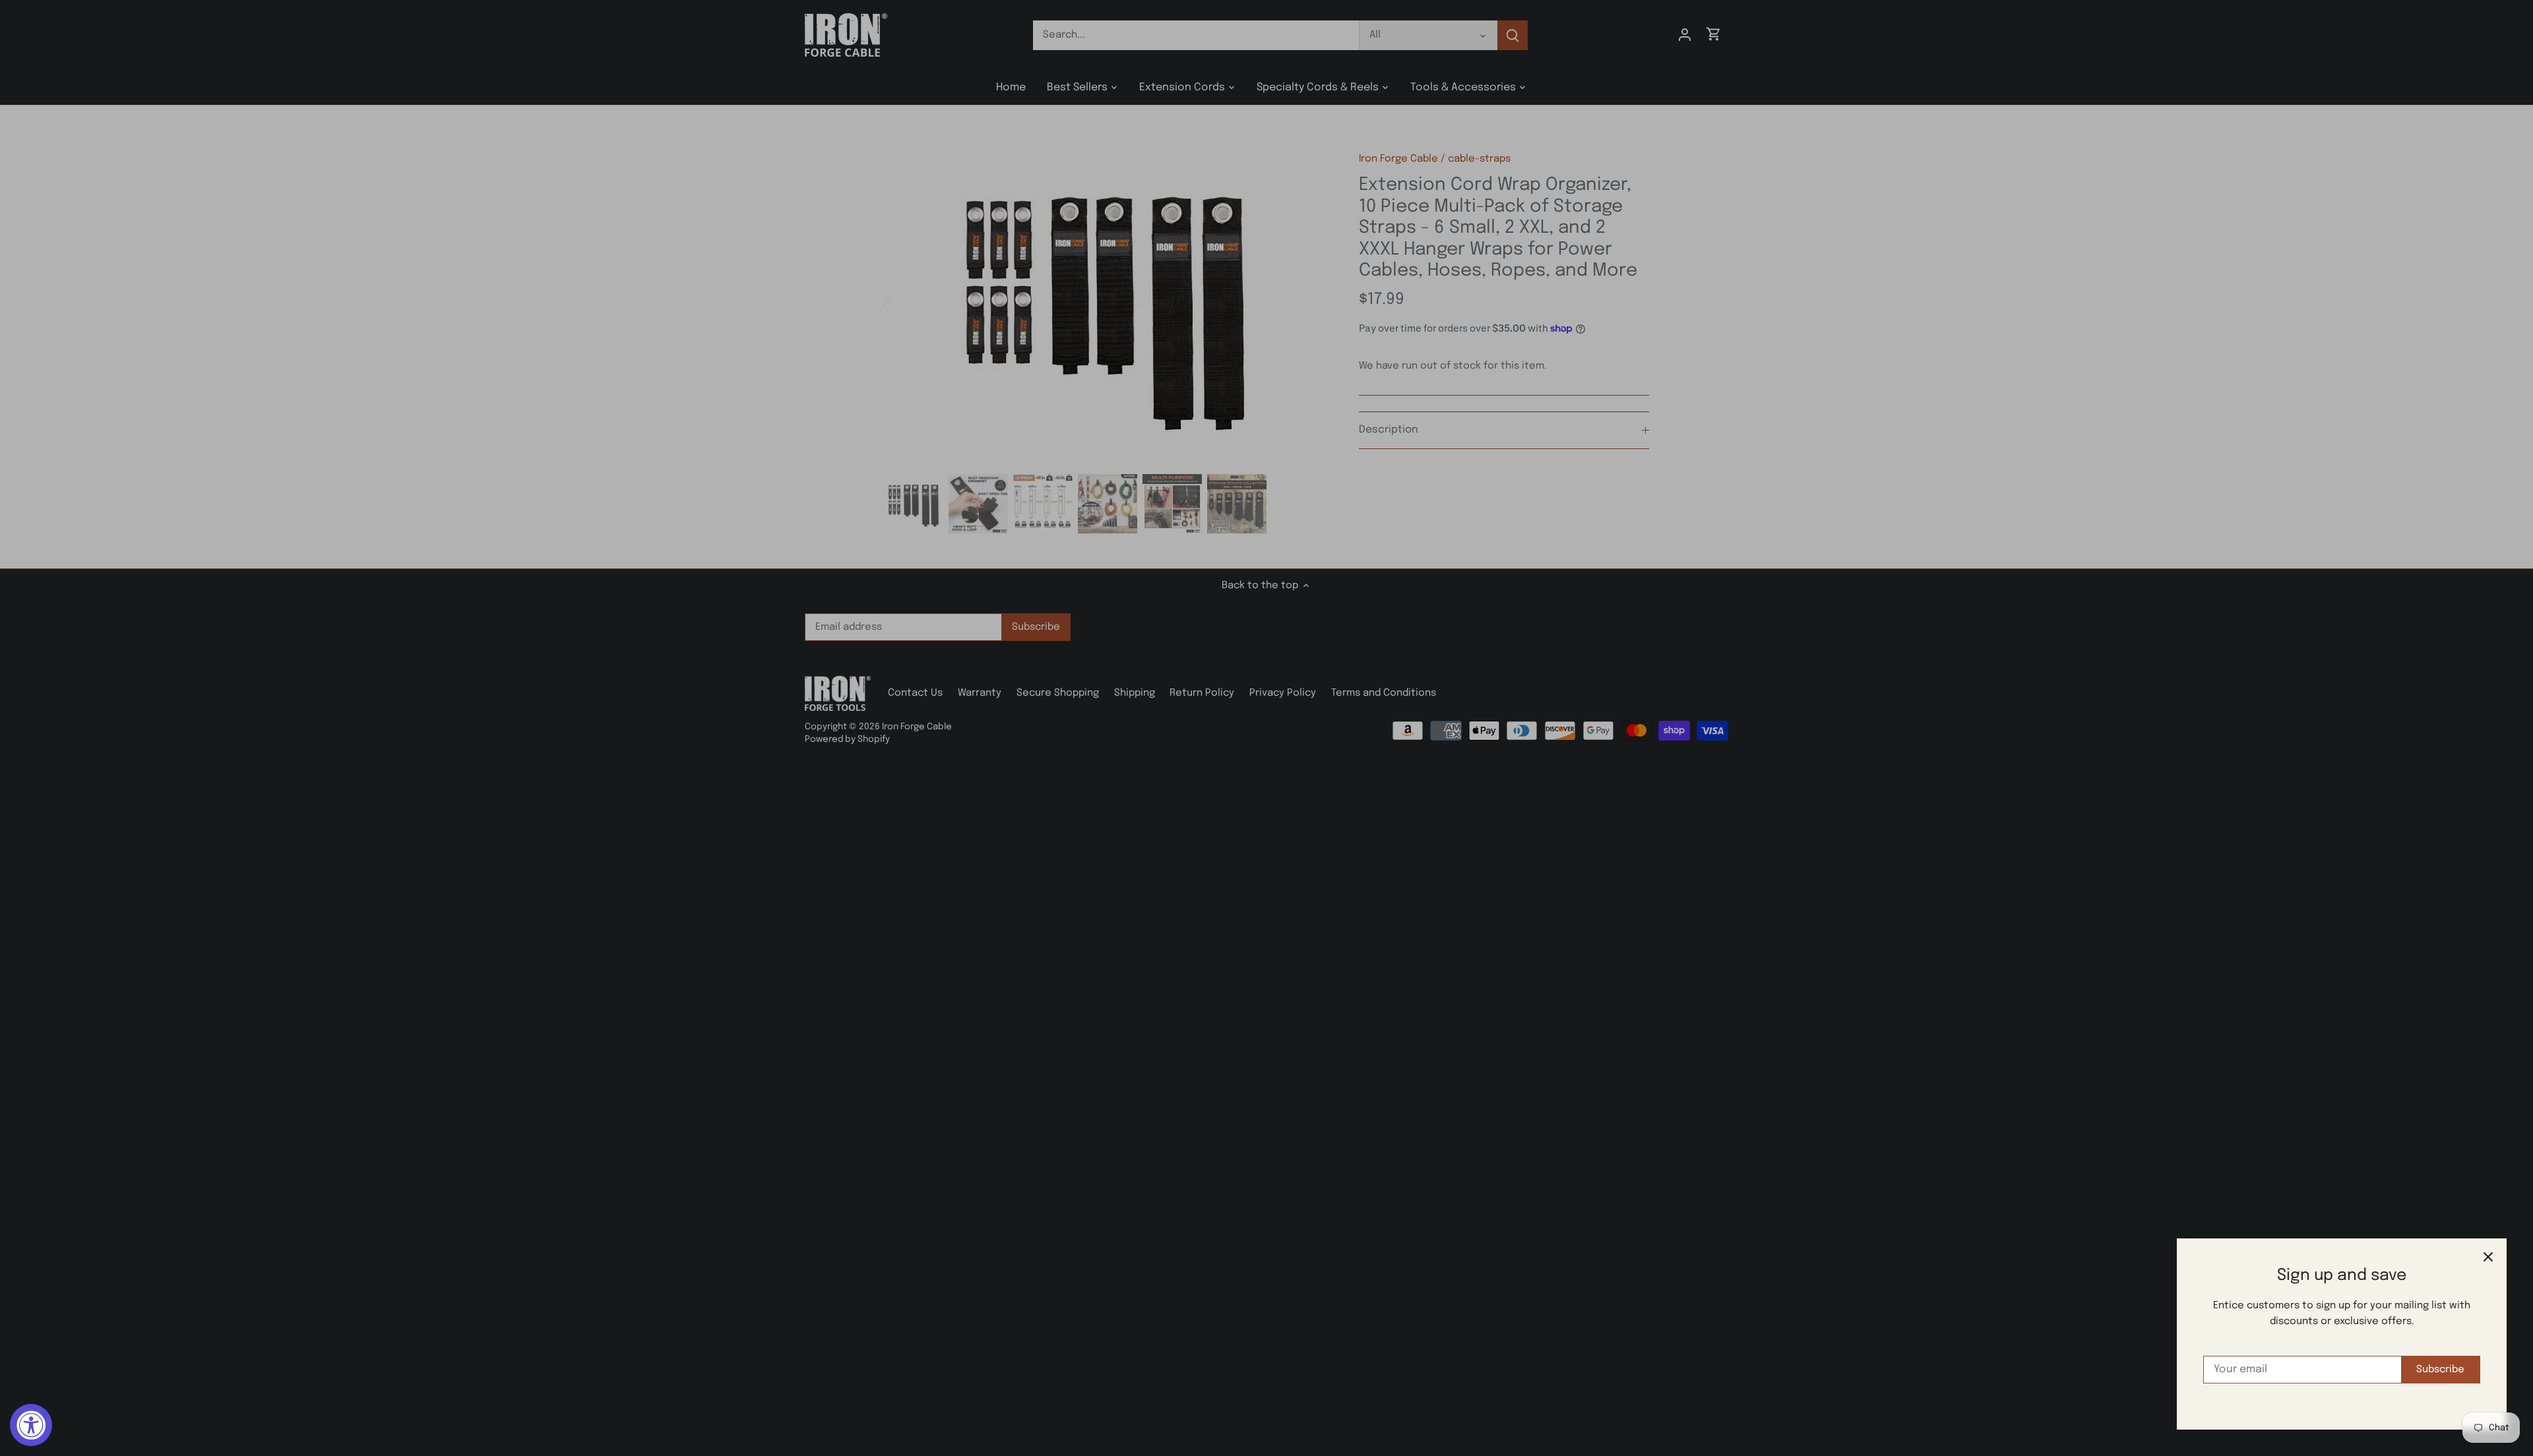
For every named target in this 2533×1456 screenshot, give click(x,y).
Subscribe (2440, 1370)
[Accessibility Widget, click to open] (31, 1425)
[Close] (2488, 1257)
